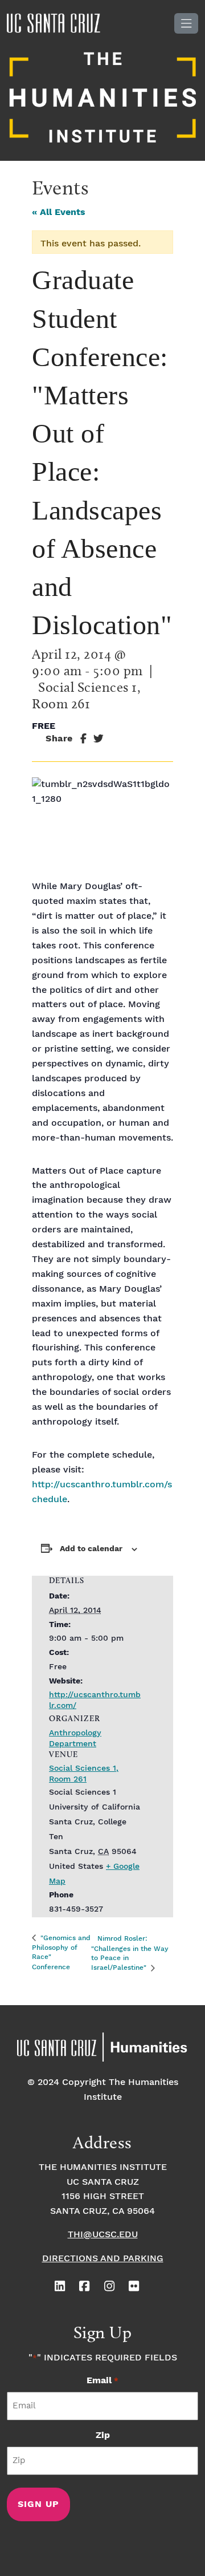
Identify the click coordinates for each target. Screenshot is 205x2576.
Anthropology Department (75, 1739)
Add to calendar (91, 1549)
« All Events (59, 212)
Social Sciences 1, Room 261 (84, 1774)
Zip (103, 2435)
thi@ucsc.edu (103, 2235)
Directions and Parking (103, 2259)
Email (102, 2381)
